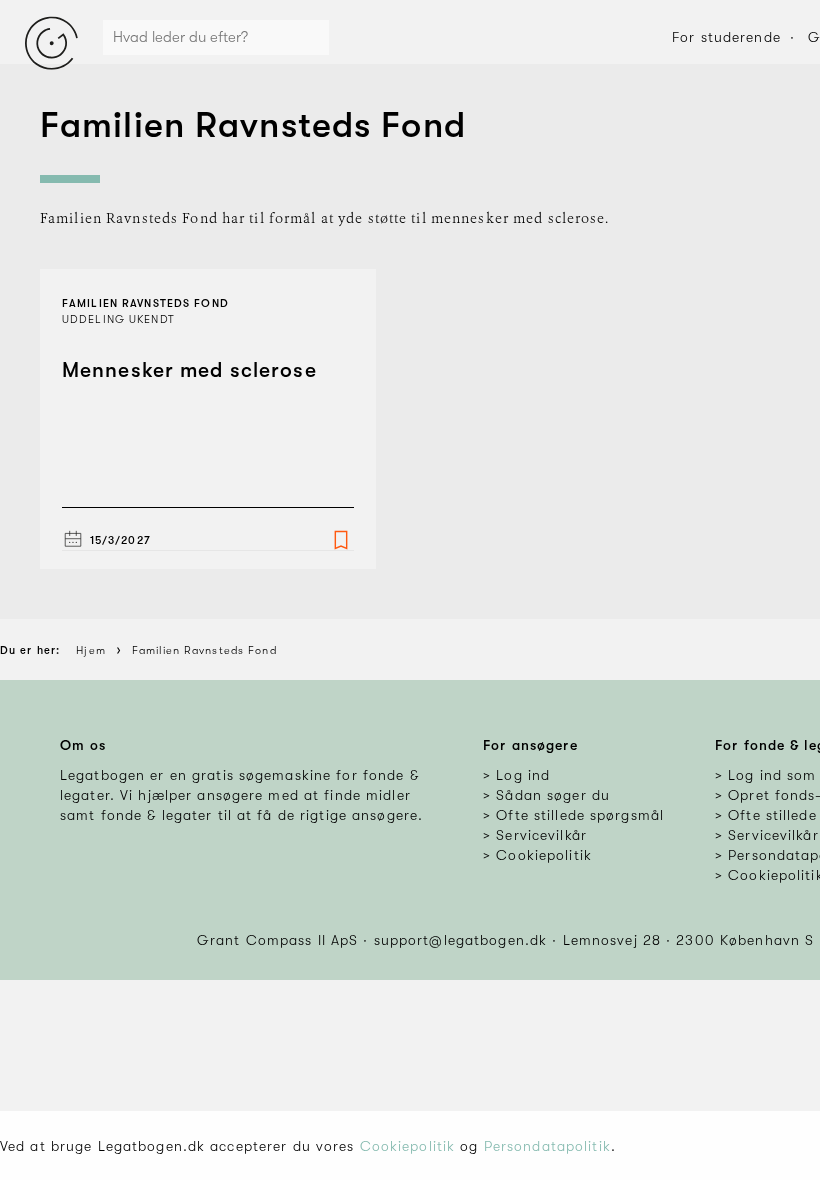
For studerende (726, 37)
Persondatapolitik (547, 1146)
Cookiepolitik (408, 1146)
